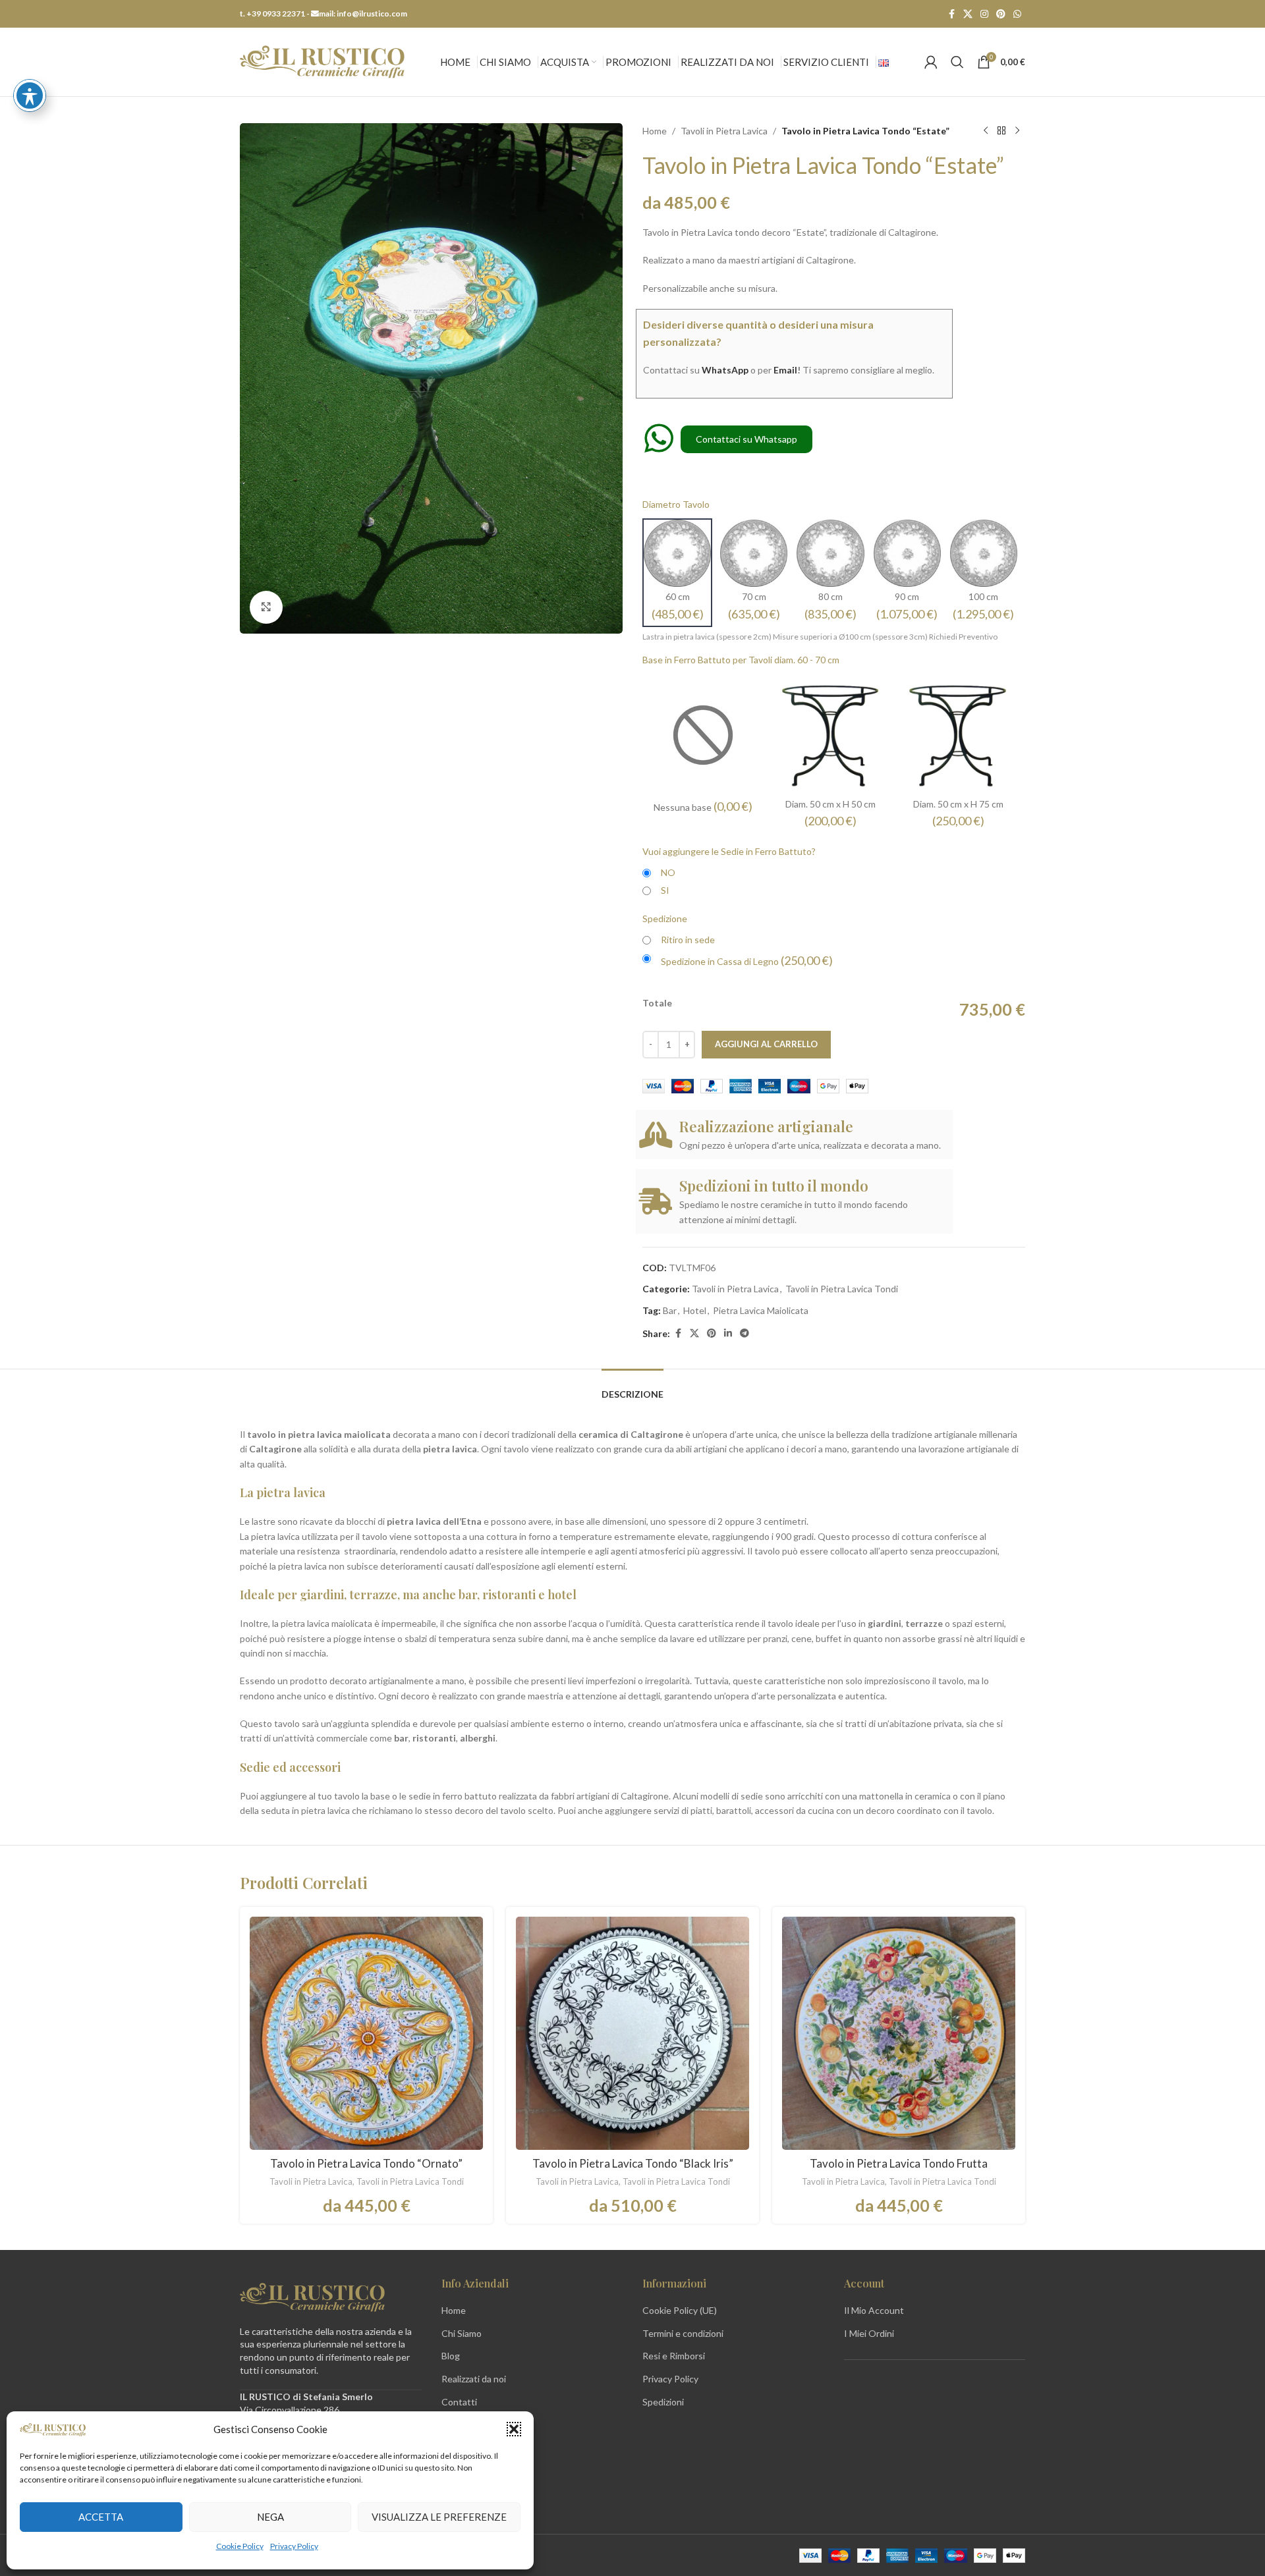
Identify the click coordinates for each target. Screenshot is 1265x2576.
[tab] (632, 1388)
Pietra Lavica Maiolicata (761, 1310)
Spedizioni (663, 2402)
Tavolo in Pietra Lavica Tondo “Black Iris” (633, 2163)
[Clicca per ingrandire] (266, 607)
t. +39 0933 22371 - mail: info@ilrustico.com (323, 14)
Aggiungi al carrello (766, 1044)
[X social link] (968, 14)
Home (655, 131)
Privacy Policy (294, 2546)
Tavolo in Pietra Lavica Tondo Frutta (899, 2163)
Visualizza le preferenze (439, 2517)
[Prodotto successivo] (1017, 131)
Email (785, 370)
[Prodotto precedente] (986, 131)
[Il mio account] (931, 62)
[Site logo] (322, 61)
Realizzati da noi (474, 2379)
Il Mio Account (874, 2310)
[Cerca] (957, 62)
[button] (514, 2429)
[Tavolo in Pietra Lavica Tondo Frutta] (899, 2033)
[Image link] (312, 2296)
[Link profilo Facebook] (951, 14)
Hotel (695, 1310)
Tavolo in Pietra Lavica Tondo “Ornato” (366, 2163)
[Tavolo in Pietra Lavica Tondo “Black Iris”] (632, 2033)
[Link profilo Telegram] (745, 1333)
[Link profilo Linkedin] (728, 1333)
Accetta (101, 2517)
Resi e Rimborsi (674, 2356)
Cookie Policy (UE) (680, 2310)
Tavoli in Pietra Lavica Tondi (842, 1289)
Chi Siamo (462, 2333)
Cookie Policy (240, 2546)
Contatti (459, 2402)
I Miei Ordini (869, 2333)
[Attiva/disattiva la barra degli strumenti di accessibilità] (30, 96)
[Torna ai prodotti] (1001, 131)
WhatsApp (725, 370)
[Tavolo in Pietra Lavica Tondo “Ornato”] (366, 2033)
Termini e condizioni (683, 2333)
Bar (670, 1310)
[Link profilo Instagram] (984, 14)
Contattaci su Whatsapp (746, 439)
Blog (451, 2356)
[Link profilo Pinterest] (1001, 14)
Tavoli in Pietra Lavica (724, 131)
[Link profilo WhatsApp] (1017, 14)
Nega (270, 2517)
